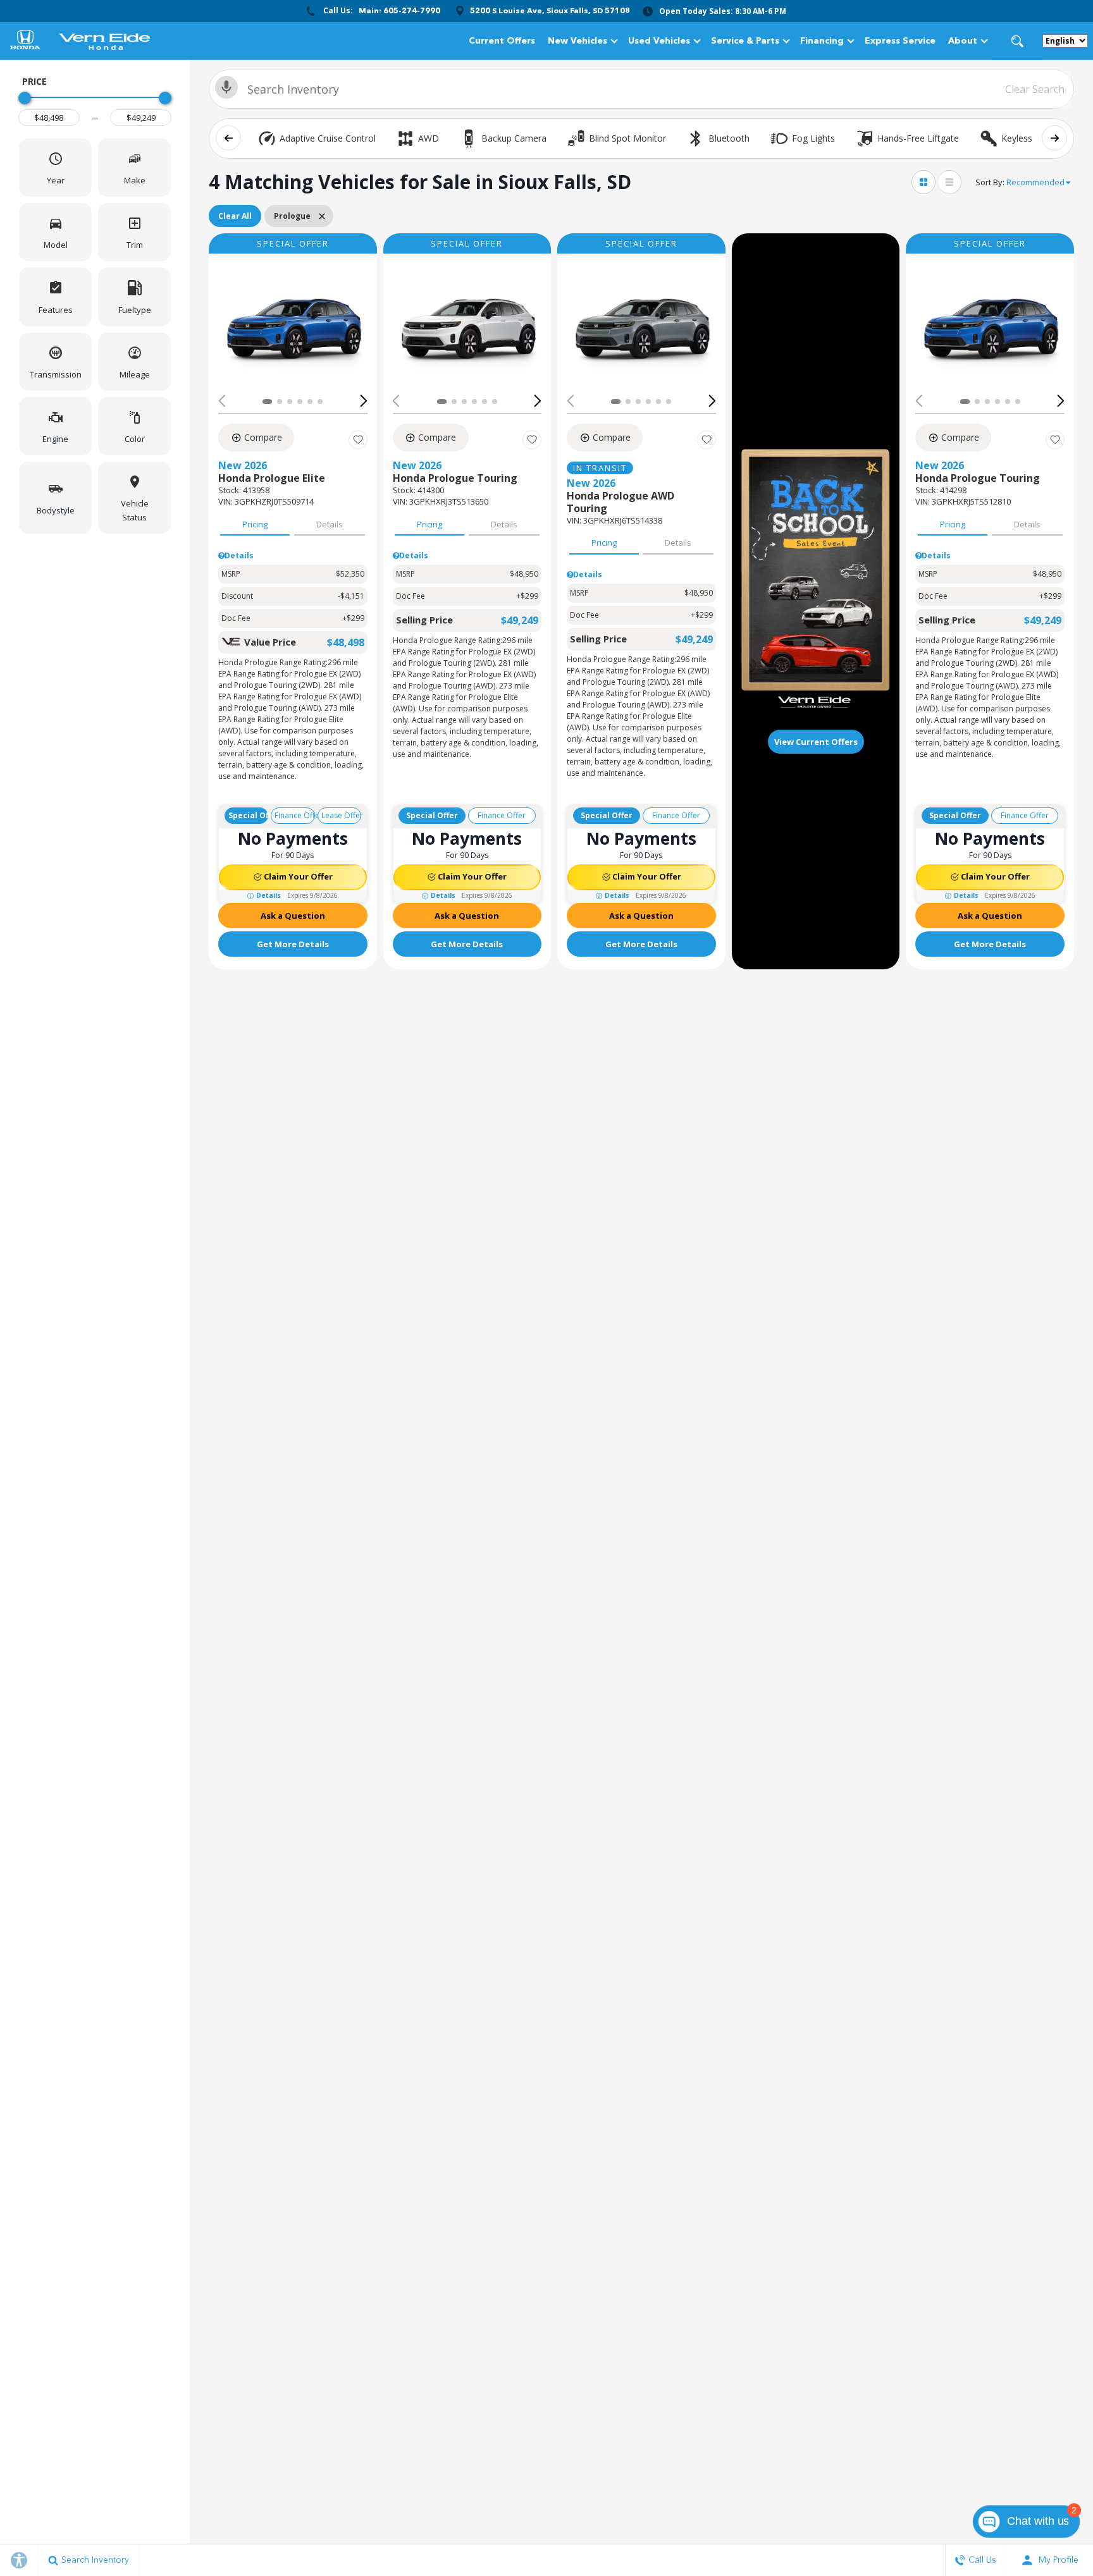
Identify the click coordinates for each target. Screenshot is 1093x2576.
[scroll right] (1054, 138)
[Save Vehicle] (358, 439)
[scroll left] (228, 138)
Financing (822, 41)
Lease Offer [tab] (341, 815)
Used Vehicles (659, 41)
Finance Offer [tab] (294, 815)
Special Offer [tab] (248, 815)
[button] (1017, 41)
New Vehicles (577, 41)
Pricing (255, 524)
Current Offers (502, 41)
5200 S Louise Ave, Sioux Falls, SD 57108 (550, 11)
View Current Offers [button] (816, 742)
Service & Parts (745, 41)
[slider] (25, 98)
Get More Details (293, 944)
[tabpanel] (293, 865)
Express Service (900, 41)
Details (330, 524)
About (963, 41)
